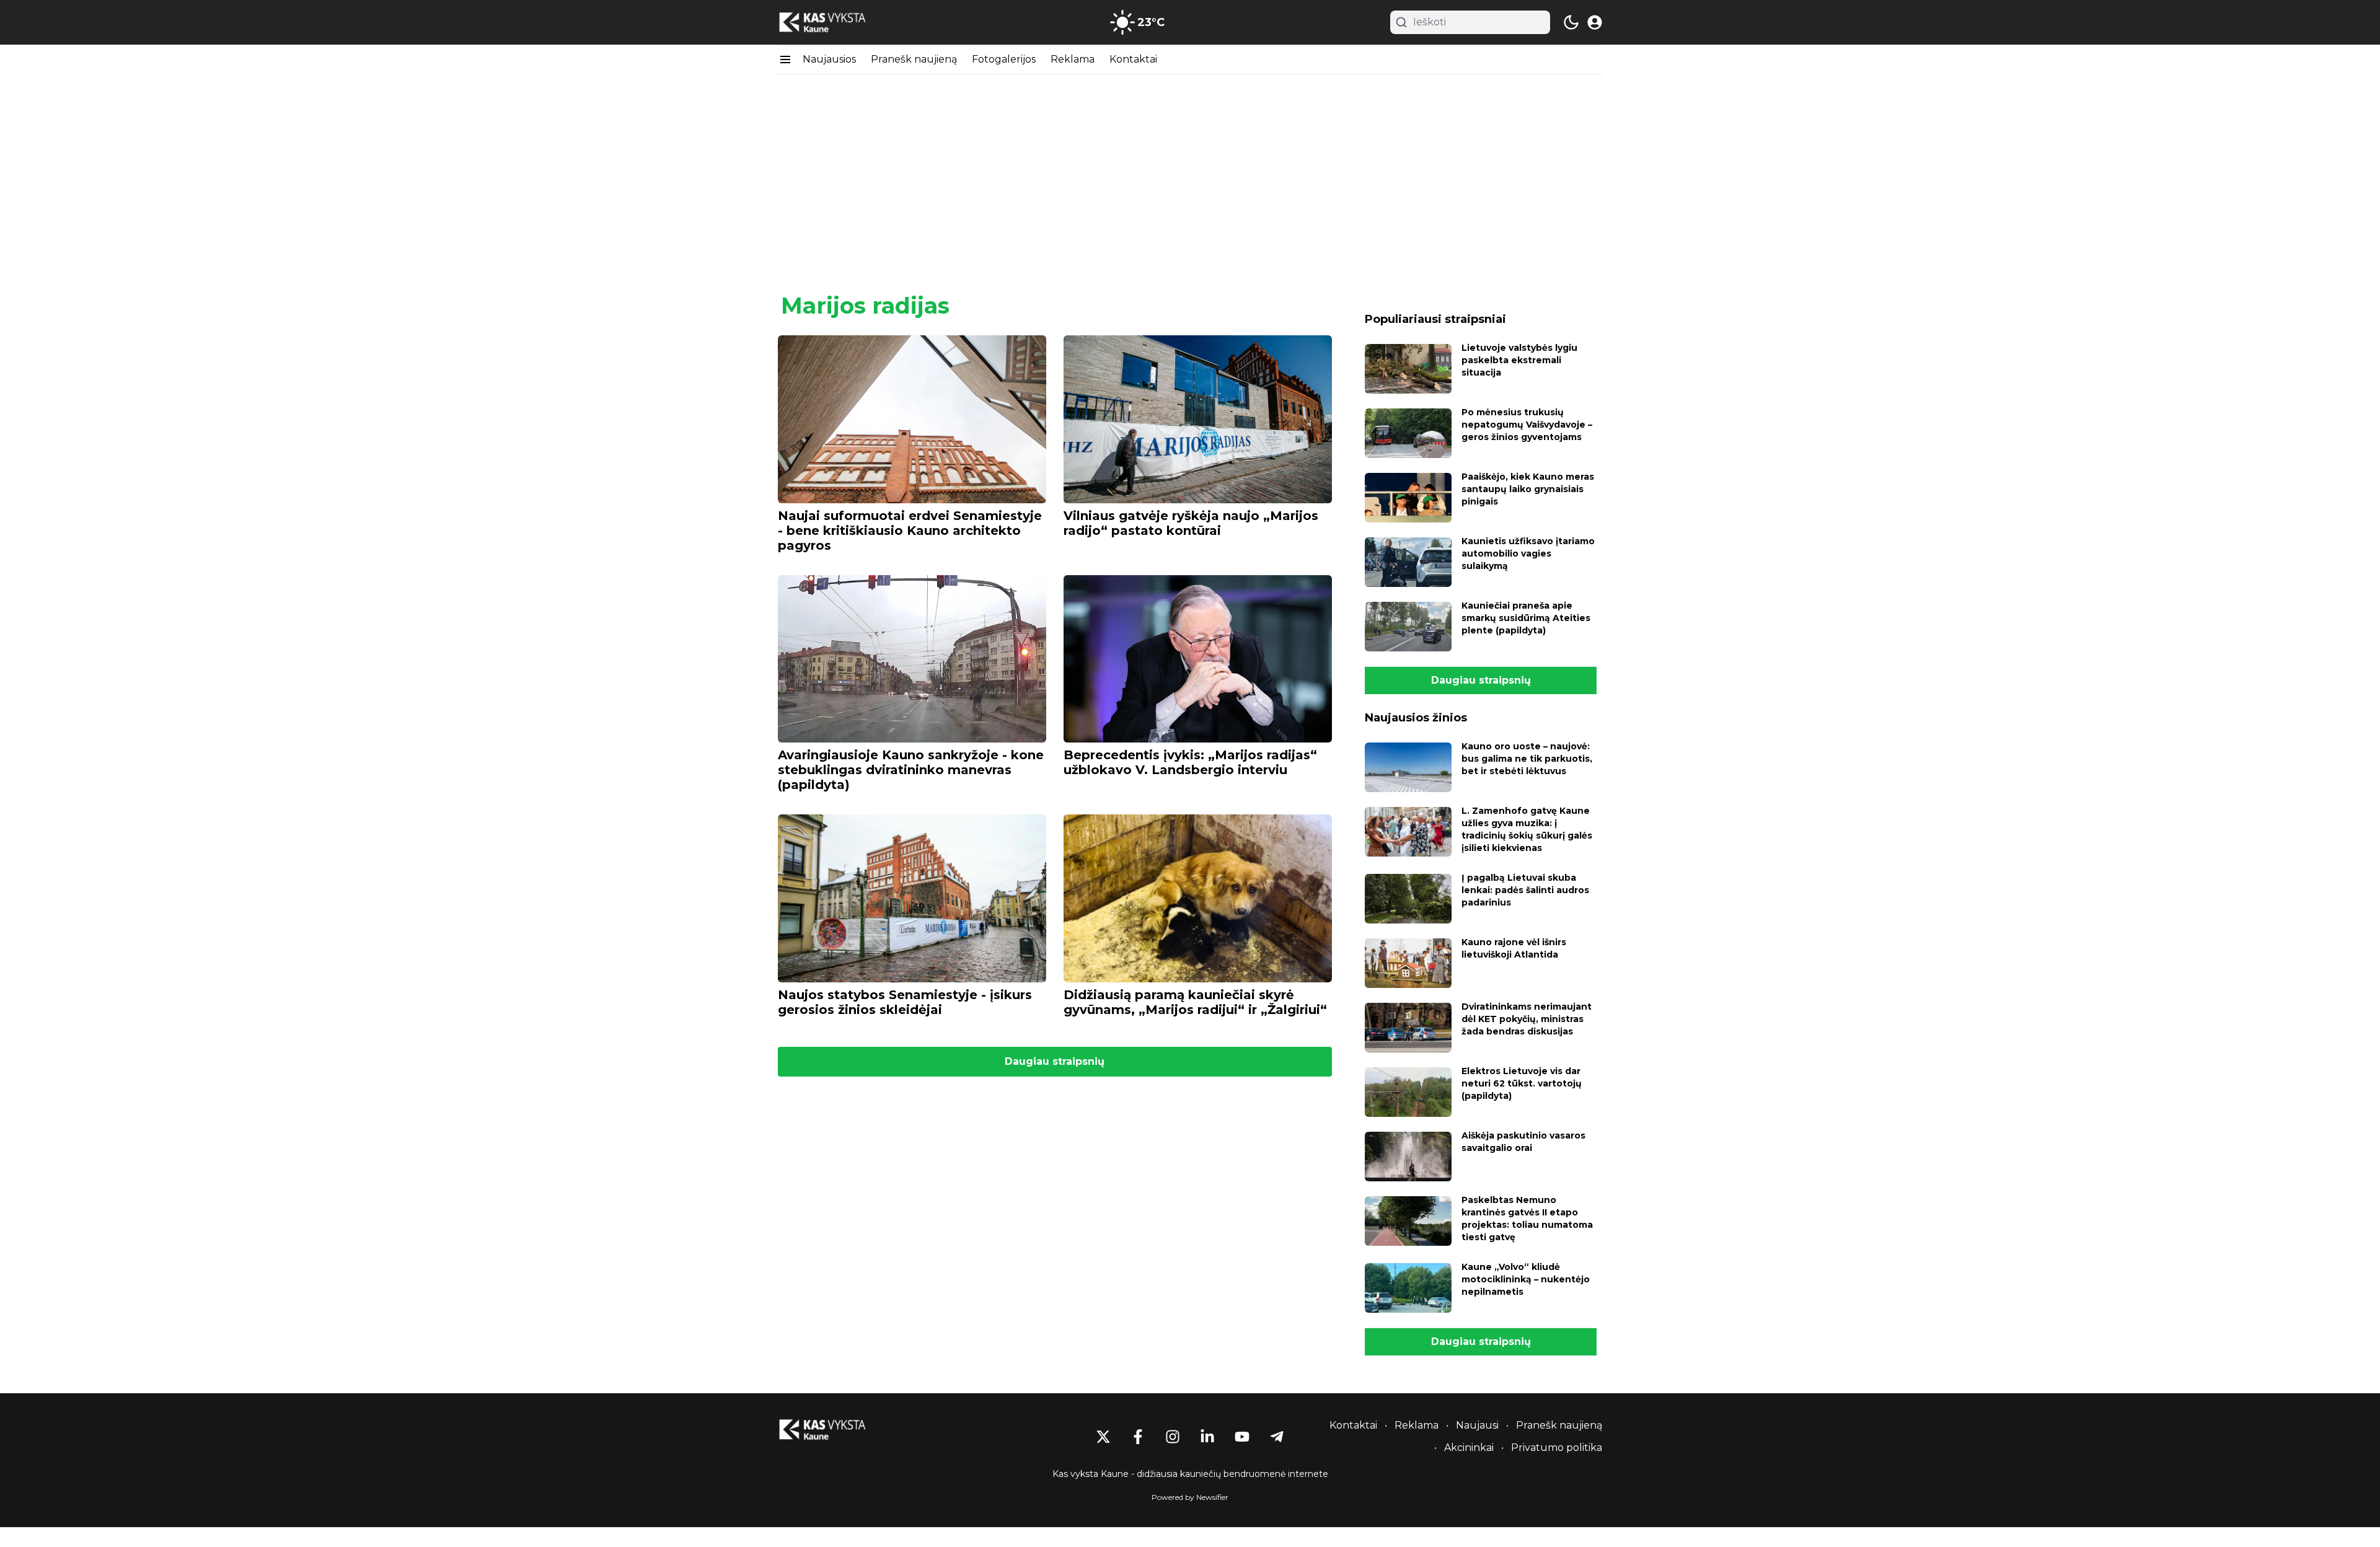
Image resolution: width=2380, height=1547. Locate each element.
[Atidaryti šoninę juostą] (785, 59)
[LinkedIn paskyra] (1207, 1437)
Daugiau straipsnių (1055, 1061)
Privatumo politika (1557, 1448)
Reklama (1073, 59)
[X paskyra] (1103, 1437)
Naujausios (829, 59)
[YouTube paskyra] (1242, 1437)
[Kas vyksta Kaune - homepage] (834, 23)
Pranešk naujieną (914, 59)
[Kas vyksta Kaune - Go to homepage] (834, 1430)
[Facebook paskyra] (1138, 1437)
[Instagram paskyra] (1173, 1437)
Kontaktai (1133, 59)
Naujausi (1477, 1425)
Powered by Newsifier (1190, 1497)
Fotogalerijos (1004, 59)
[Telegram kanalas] (1277, 1437)
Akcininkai (1469, 1448)
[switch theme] (1571, 22)
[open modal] (1595, 22)
